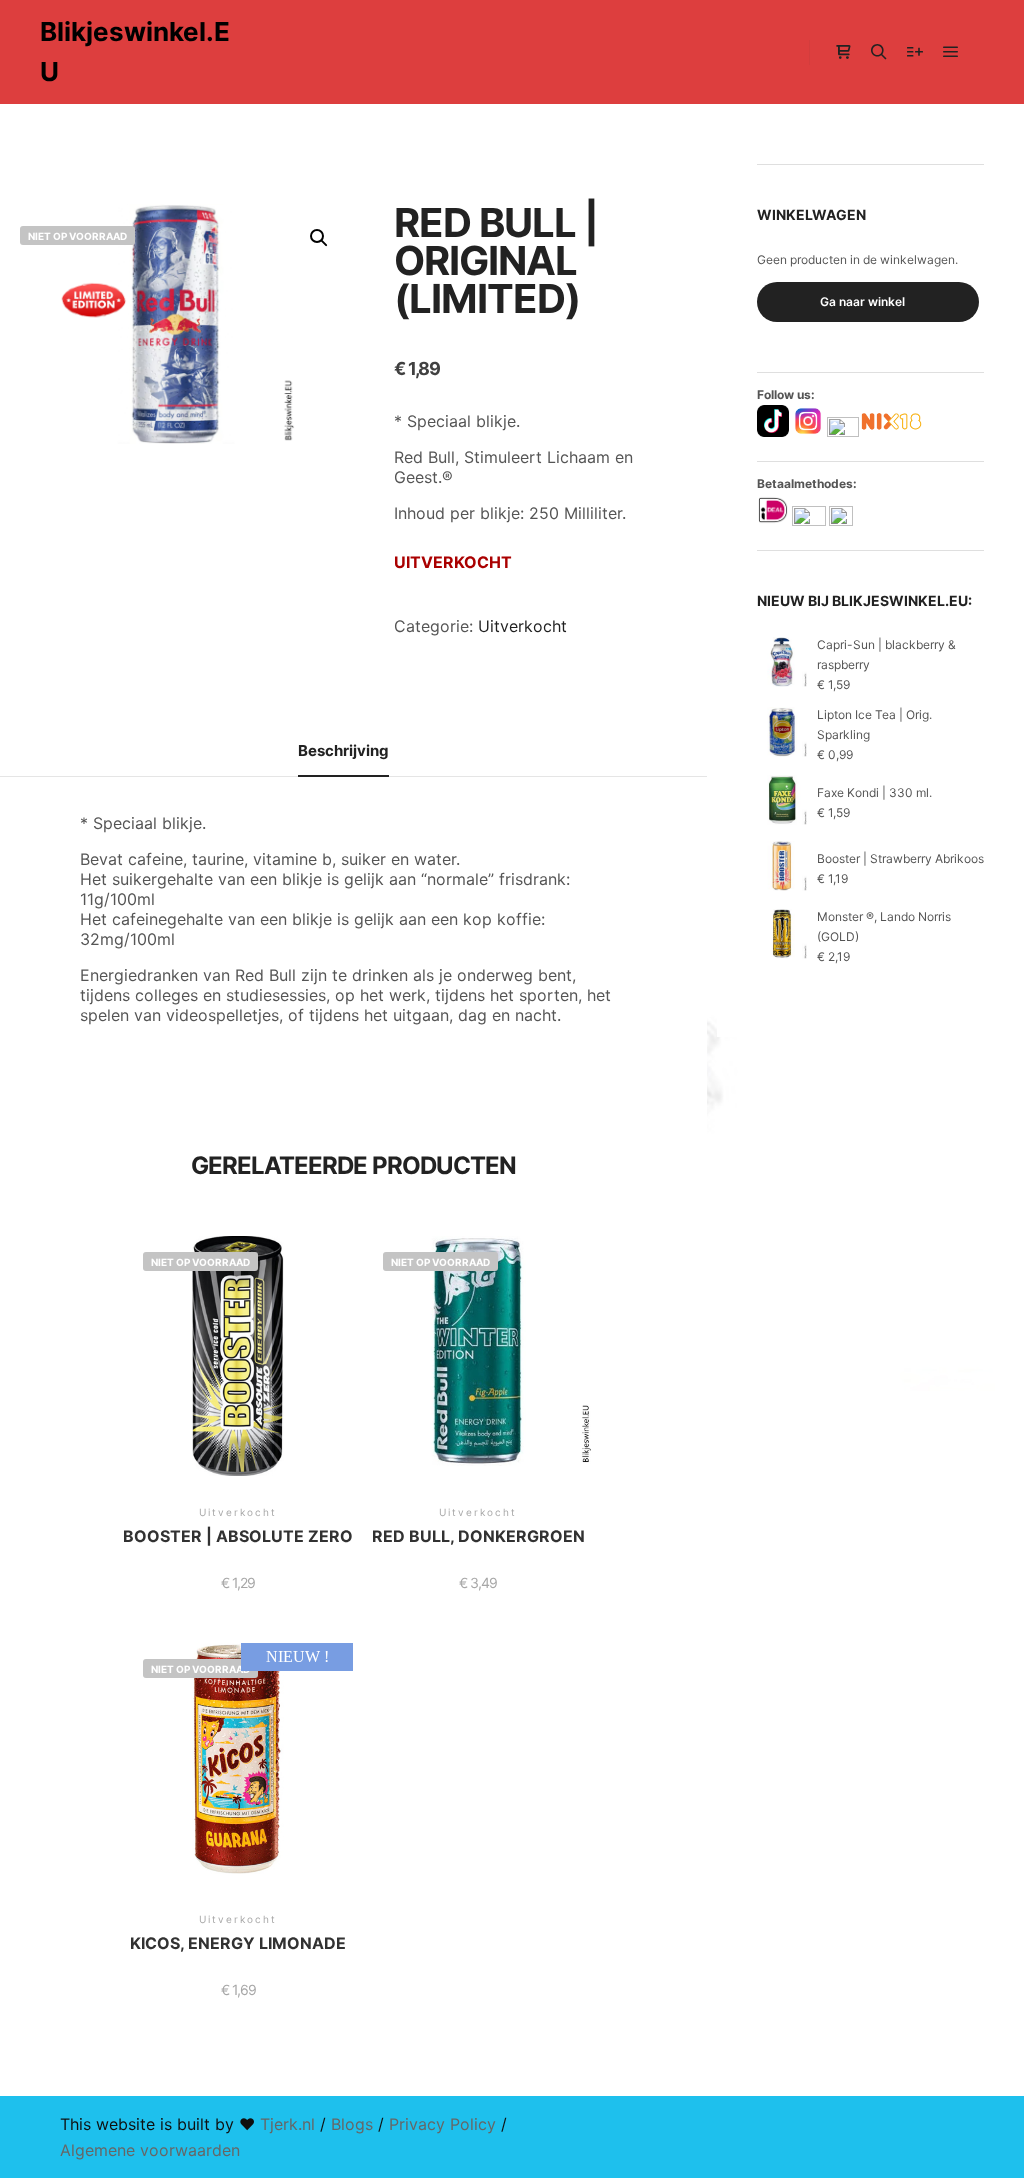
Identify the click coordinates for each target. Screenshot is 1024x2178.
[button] (319, 238)
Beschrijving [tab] (343, 750)
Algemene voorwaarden (150, 2150)
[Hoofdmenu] (951, 52)
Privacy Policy (442, 2124)
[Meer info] (915, 52)
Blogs (352, 2124)
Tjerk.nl (287, 2124)
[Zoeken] (879, 52)
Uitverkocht (522, 626)
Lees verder (238, 1378)
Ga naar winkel (862, 301)
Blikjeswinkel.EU (135, 51)
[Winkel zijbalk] (843, 52)
